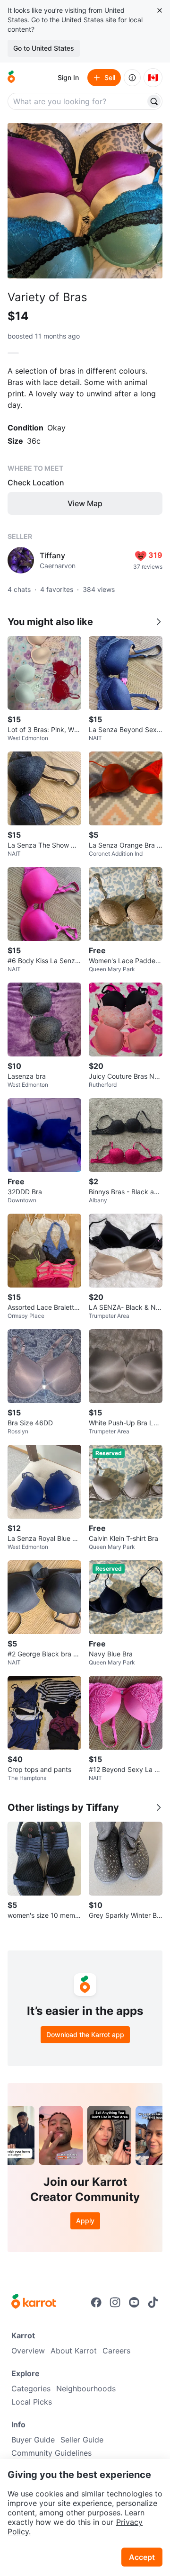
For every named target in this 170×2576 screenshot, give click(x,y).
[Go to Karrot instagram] (115, 2302)
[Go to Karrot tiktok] (153, 2302)
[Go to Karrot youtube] (134, 2302)
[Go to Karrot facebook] (96, 2302)
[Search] (154, 101)
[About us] (132, 78)
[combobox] (77, 101)
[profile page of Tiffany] (21, 560)
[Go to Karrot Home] (34, 2302)
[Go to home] (11, 78)
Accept (142, 2557)
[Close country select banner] (160, 10)
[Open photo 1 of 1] (85, 201)
